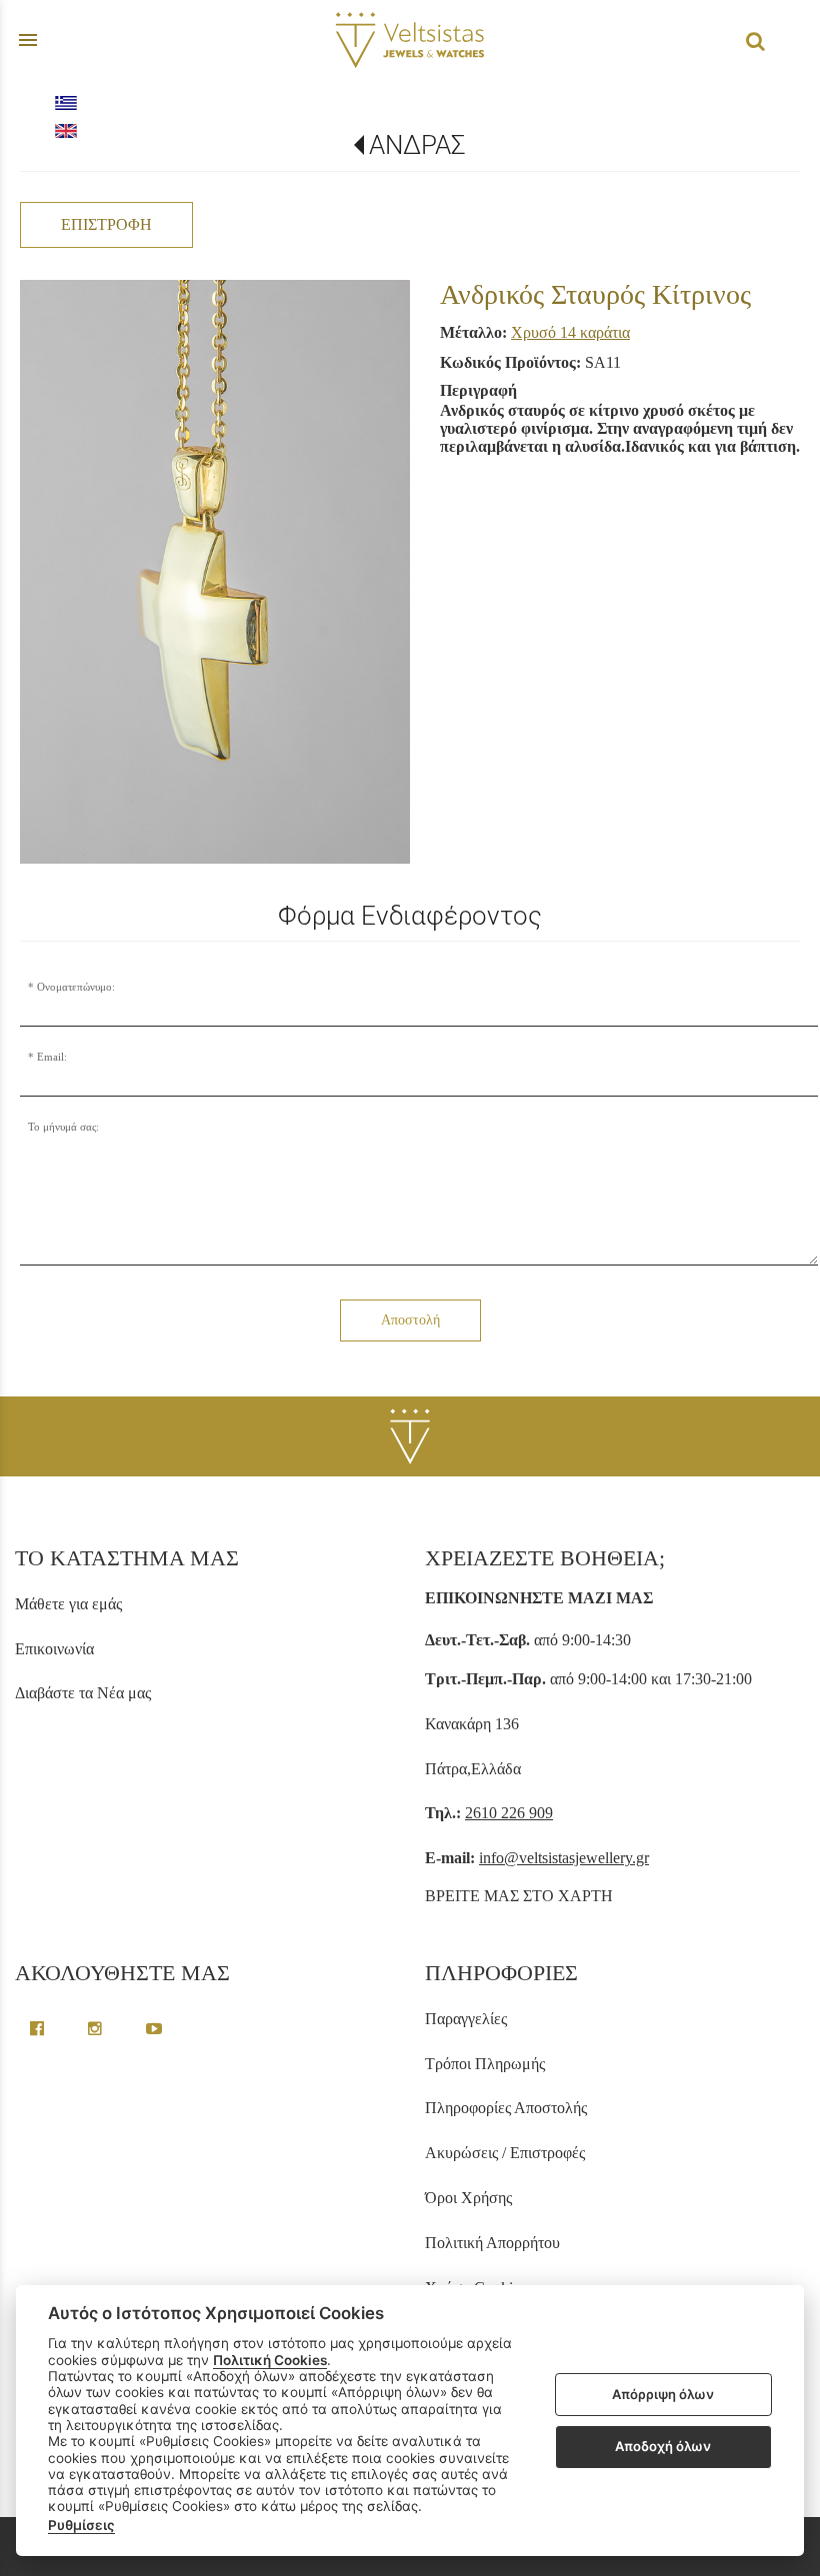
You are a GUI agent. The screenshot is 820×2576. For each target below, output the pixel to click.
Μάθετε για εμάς (68, 1604)
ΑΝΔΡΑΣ (417, 145)
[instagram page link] (97, 2029)
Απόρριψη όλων (663, 2394)
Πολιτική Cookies (270, 2360)
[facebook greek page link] (39, 2029)
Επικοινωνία (54, 1649)
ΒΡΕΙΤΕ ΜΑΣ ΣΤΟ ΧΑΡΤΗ (519, 1896)
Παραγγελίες (466, 2019)
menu (28, 40)
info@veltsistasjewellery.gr (564, 1858)
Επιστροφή (106, 224)
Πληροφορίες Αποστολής (506, 2108)
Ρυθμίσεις (81, 2525)
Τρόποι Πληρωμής (485, 2064)
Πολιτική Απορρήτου (492, 2243)
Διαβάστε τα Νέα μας (83, 1693)
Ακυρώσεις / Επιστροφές (505, 2153)
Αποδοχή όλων (663, 2446)
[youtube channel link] (154, 2029)
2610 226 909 (509, 1813)
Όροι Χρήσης (468, 2198)
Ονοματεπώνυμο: (76, 987)
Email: (52, 1057)
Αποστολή (410, 1320)
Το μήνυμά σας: (63, 1127)
